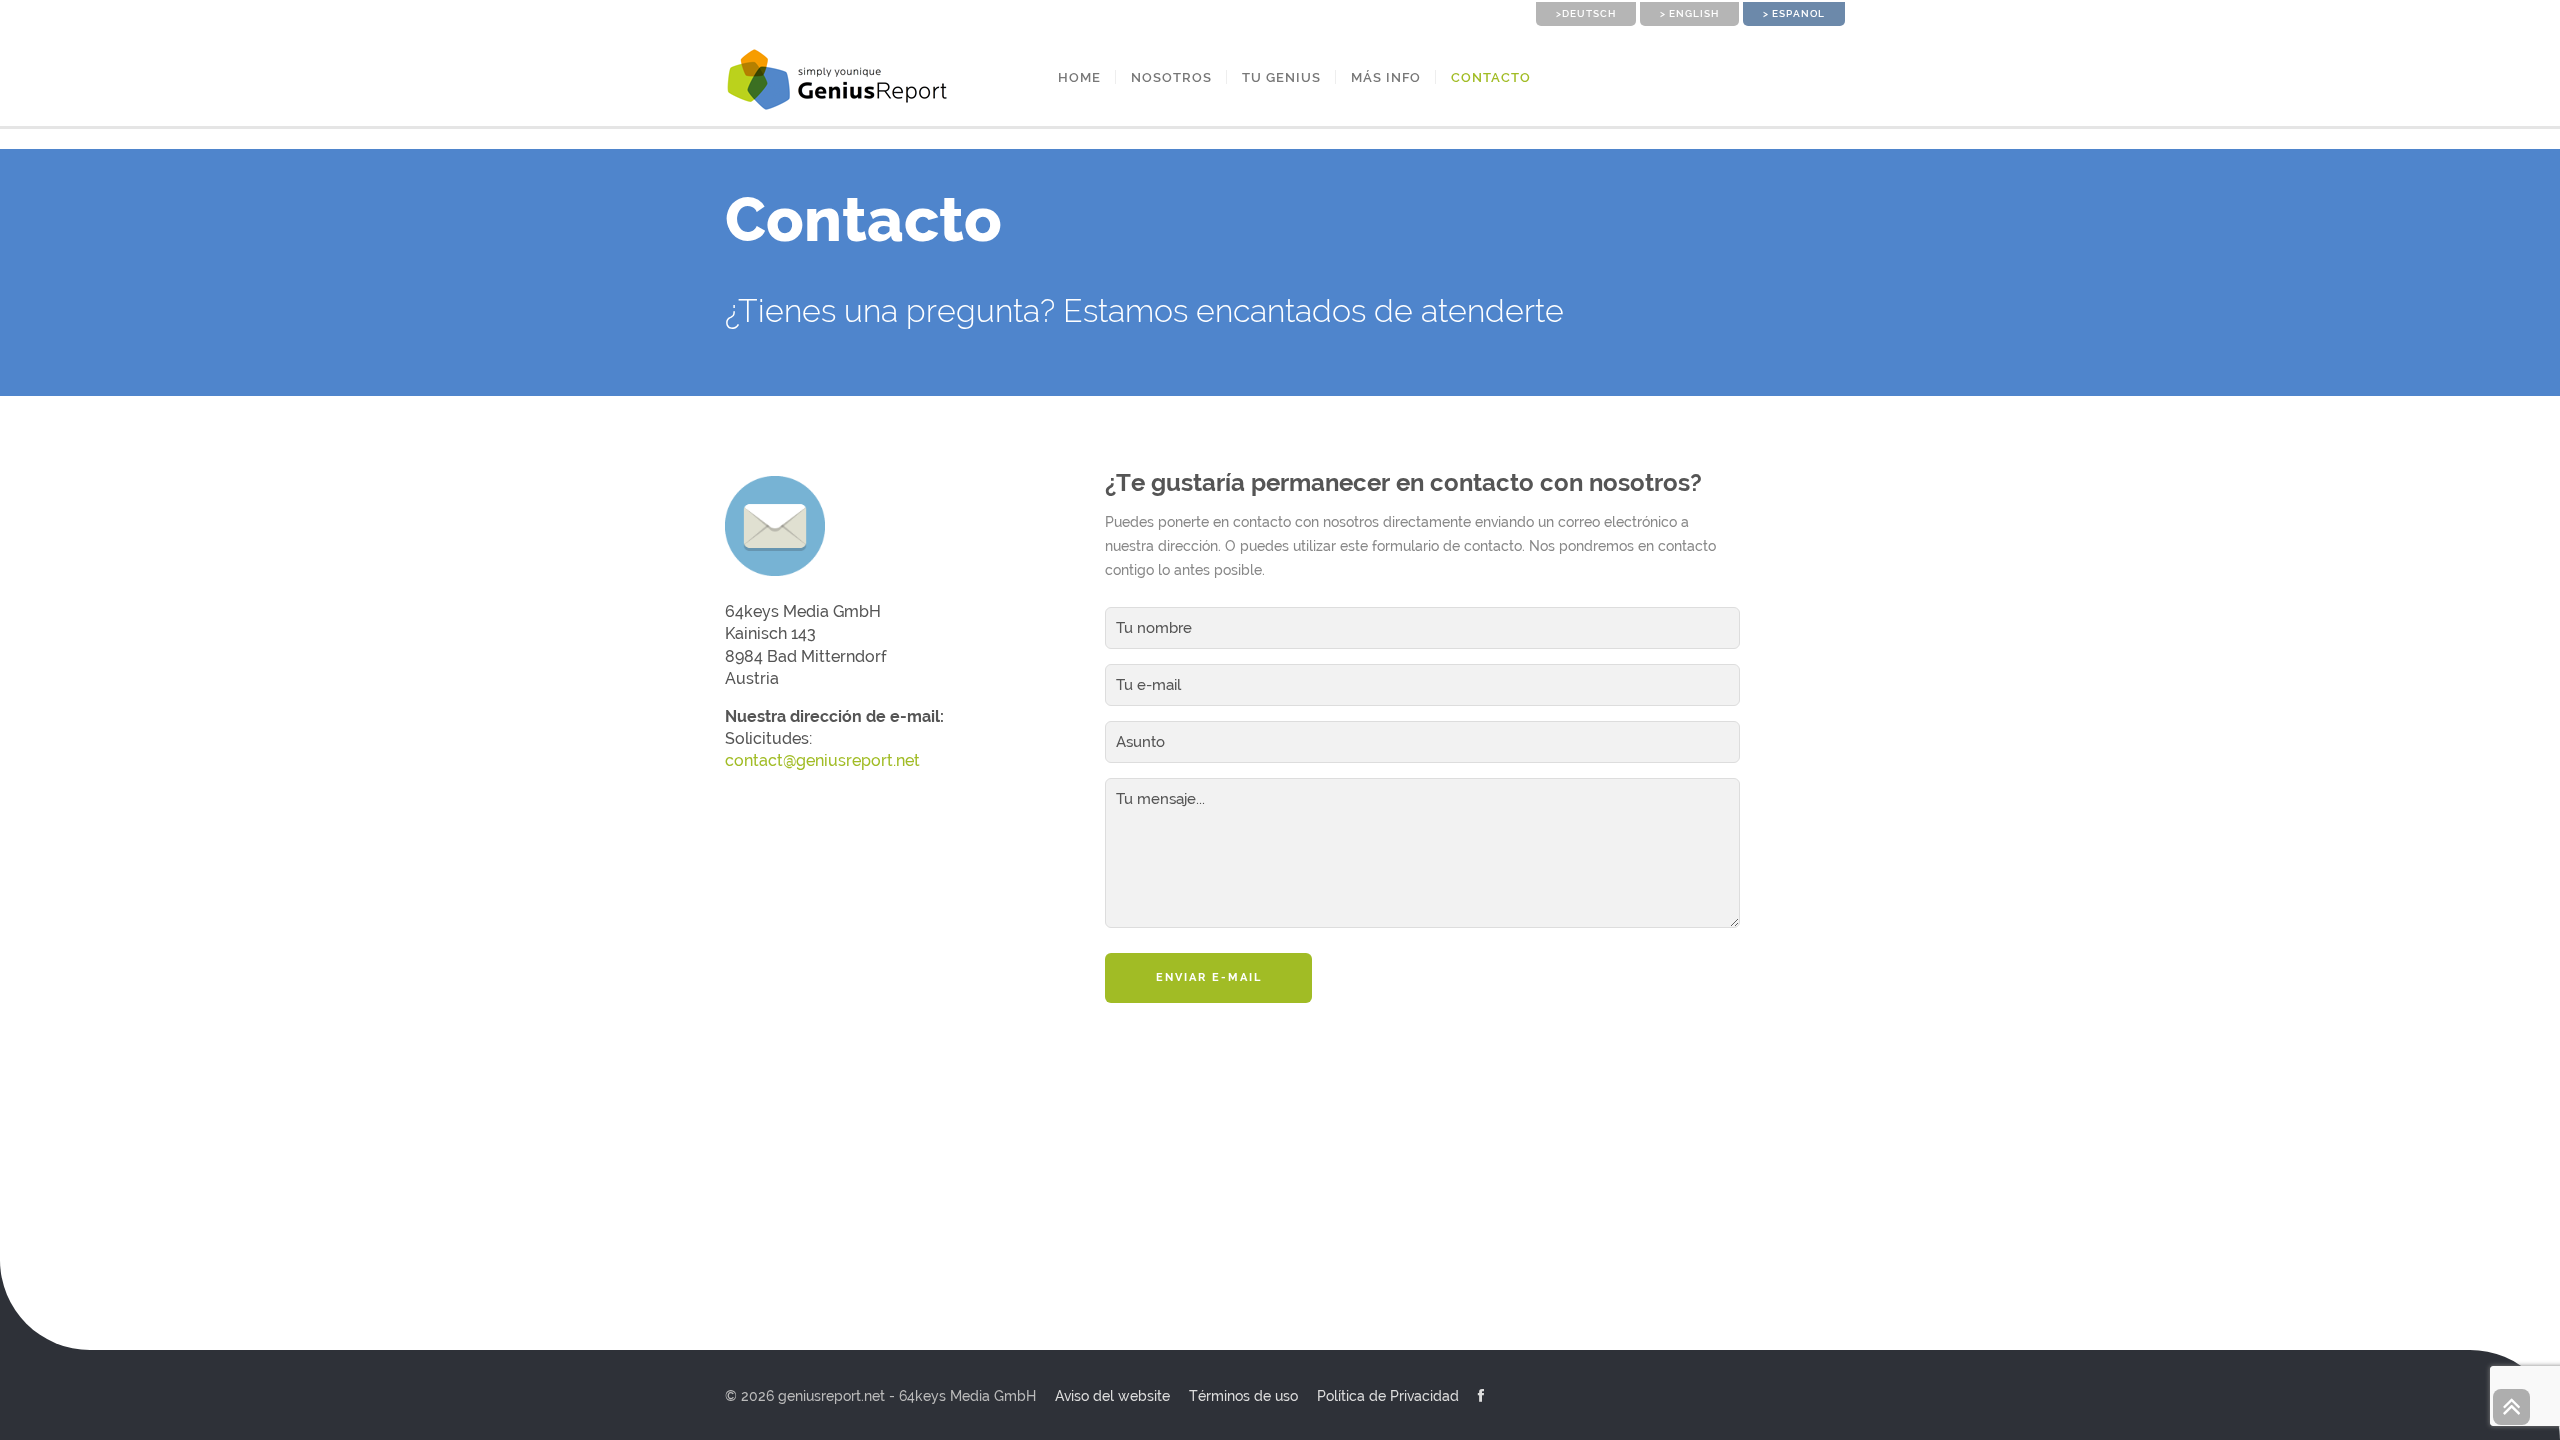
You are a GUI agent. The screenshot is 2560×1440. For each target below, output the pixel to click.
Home (1079, 77)
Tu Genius (1281, 77)
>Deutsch (1586, 13)
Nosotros (1171, 77)
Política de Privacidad (1388, 1396)
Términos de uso (1243, 1396)
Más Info (1386, 77)
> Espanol (1794, 13)
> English (1689, 13)
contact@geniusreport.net (822, 760)
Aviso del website (1112, 1396)
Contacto (1491, 77)
